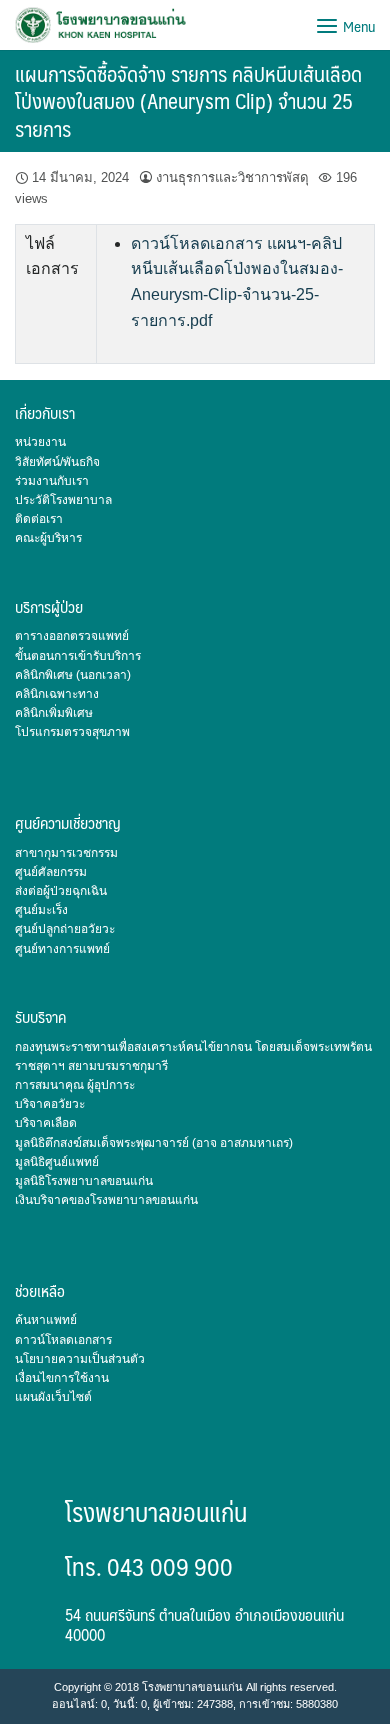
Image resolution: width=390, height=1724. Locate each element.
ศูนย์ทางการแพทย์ (62, 949)
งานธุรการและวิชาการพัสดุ (232, 177)
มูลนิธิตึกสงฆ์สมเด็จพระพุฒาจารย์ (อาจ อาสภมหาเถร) (154, 1143)
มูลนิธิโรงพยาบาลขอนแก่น (84, 1181)
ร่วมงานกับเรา (52, 481)
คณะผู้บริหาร (48, 538)
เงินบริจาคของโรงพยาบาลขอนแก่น (106, 1200)
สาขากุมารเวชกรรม (66, 853)
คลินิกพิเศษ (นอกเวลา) (73, 675)
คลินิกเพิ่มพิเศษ (54, 713)
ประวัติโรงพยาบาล (63, 500)
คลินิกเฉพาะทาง (57, 694)
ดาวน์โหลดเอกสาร (63, 1340)
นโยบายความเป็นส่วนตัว (80, 1359)
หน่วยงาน (40, 442)
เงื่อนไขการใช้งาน (62, 1378)
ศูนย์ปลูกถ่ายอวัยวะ (65, 929)
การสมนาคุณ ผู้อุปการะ (75, 1085)
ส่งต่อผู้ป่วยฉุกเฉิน (61, 891)
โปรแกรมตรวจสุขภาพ (72, 732)
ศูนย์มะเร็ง (41, 910)
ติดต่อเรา (39, 519)
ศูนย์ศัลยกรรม (51, 872)
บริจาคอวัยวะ (50, 1104)
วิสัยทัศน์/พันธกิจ (57, 462)
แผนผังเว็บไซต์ (53, 1397)
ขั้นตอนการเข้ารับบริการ (78, 656)
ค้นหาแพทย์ (46, 1320)
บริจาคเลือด (46, 1123)
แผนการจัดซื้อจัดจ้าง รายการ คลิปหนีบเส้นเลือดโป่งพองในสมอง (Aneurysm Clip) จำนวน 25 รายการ (188, 101)
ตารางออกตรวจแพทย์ (72, 636)
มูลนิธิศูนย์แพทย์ (57, 1162)
